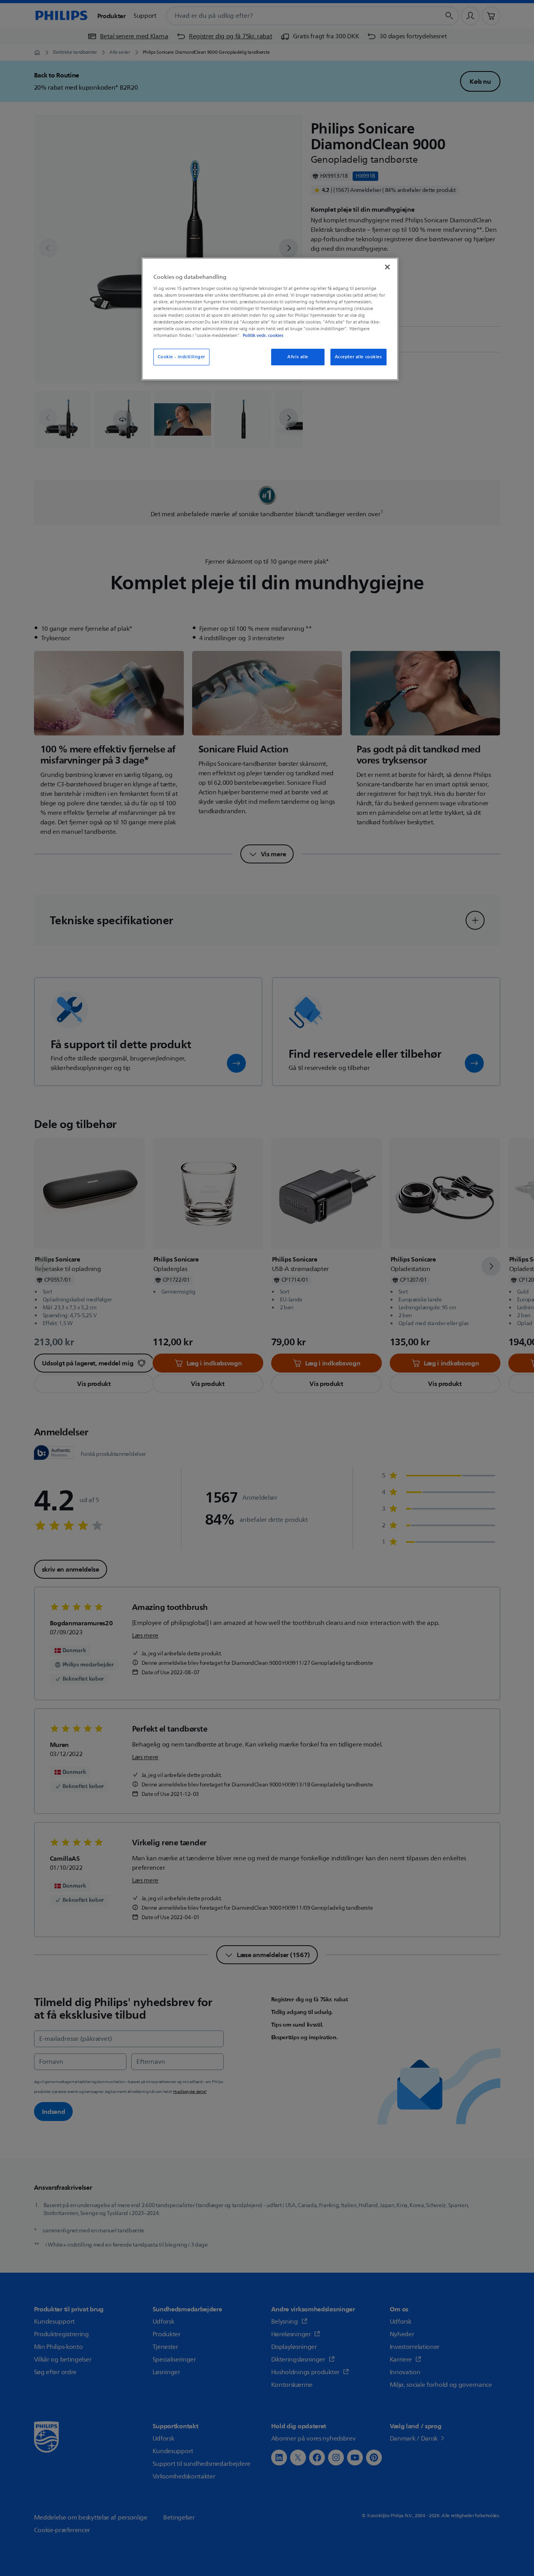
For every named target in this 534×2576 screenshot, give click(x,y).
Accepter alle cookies (359, 357)
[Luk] (387, 267)
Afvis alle (298, 357)
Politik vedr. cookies (263, 335)
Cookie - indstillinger (182, 357)
